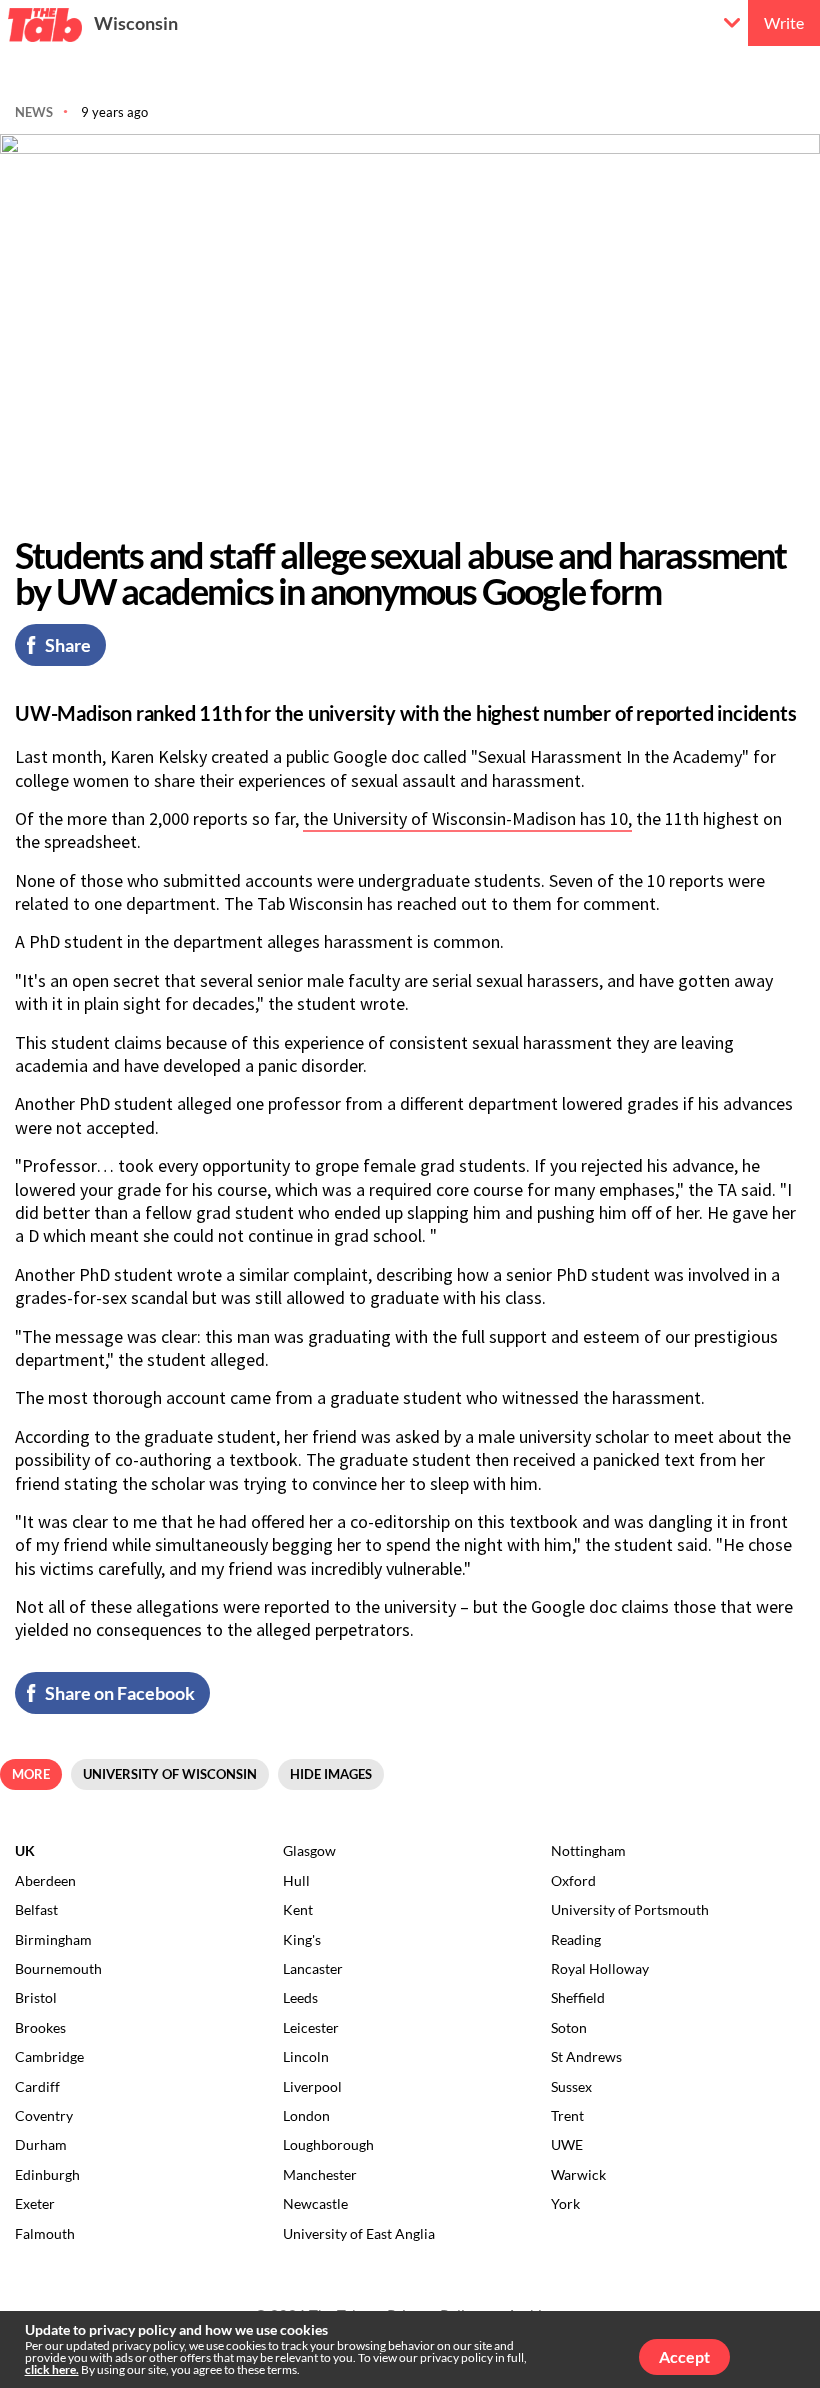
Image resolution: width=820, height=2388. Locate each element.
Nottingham (588, 1850)
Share (68, 645)
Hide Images (331, 1774)
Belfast (36, 1909)
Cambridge (49, 2056)
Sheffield (578, 1997)
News (34, 112)
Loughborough (328, 2144)
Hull (296, 1880)
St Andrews (586, 2056)
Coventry (44, 2115)
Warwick (578, 2174)
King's (302, 1939)
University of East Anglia (359, 2233)
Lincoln (306, 2056)
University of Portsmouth (630, 1909)
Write (784, 22)
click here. (52, 2369)
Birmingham (53, 1939)
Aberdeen (45, 1880)
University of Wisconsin (170, 1774)
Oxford (573, 1880)
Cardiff (37, 2086)
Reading (576, 1939)
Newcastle (315, 2203)
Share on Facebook (120, 1693)
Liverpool (312, 2086)
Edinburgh (47, 2174)
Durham (41, 2144)
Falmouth (45, 2233)
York (565, 2203)
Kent (298, 1909)
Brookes (40, 2027)
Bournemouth (58, 1968)
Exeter (35, 2203)
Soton (569, 2027)
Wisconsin (136, 23)
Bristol (36, 1997)
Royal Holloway (600, 1968)
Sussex (571, 2086)
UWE (567, 2144)
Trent (567, 2115)
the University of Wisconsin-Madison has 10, (467, 818)
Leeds (300, 1997)
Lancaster (313, 1968)
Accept (684, 2356)
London (306, 2115)
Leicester (311, 2027)
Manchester (320, 2174)
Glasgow (309, 1850)
